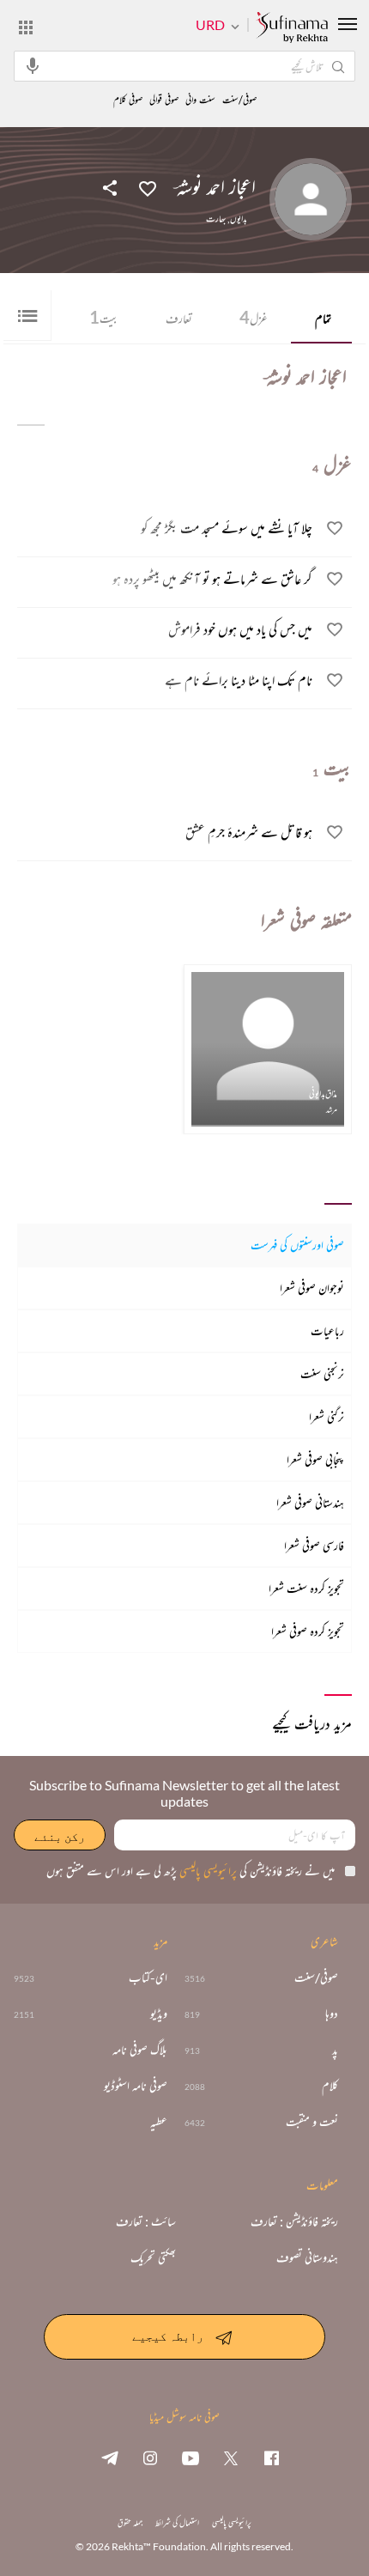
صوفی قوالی (164, 100)
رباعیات (327, 1331)
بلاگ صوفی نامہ (140, 2050)
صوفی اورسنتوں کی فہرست (297, 1245)
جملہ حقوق (130, 2522)
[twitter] (231, 2458)
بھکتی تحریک (153, 2257)
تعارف (179, 318)
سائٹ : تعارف (146, 2221)
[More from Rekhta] (26, 27)
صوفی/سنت (239, 100)
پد (335, 2050)
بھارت (216, 219)
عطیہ (159, 2122)
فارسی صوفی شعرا (314, 1545)
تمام (323, 318)
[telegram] (110, 2458)
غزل (254, 317)
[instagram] (150, 2458)
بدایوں (239, 219)
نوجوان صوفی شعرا (312, 1288)
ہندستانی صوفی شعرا (310, 1502)
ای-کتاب (148, 1978)
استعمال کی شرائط (177, 2522)
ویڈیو (159, 2014)
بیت (104, 317)
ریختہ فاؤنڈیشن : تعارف (294, 2221)
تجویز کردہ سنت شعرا (306, 1588)
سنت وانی (200, 100)
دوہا (332, 2014)
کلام (330, 2086)
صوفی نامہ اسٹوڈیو (136, 2086)
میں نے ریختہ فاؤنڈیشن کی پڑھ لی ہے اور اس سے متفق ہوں (191, 1871)
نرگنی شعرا (327, 1416)
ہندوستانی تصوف (307, 2257)
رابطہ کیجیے (168, 2336)
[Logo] (292, 28)
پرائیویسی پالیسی (207, 1871)
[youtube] (191, 2458)
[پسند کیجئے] (148, 187)
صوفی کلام (128, 100)
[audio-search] (33, 65)
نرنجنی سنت (322, 1373)
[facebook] (271, 2458)
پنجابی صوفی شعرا (315, 1459)
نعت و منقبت (312, 2122)
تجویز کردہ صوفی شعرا (308, 1631)
